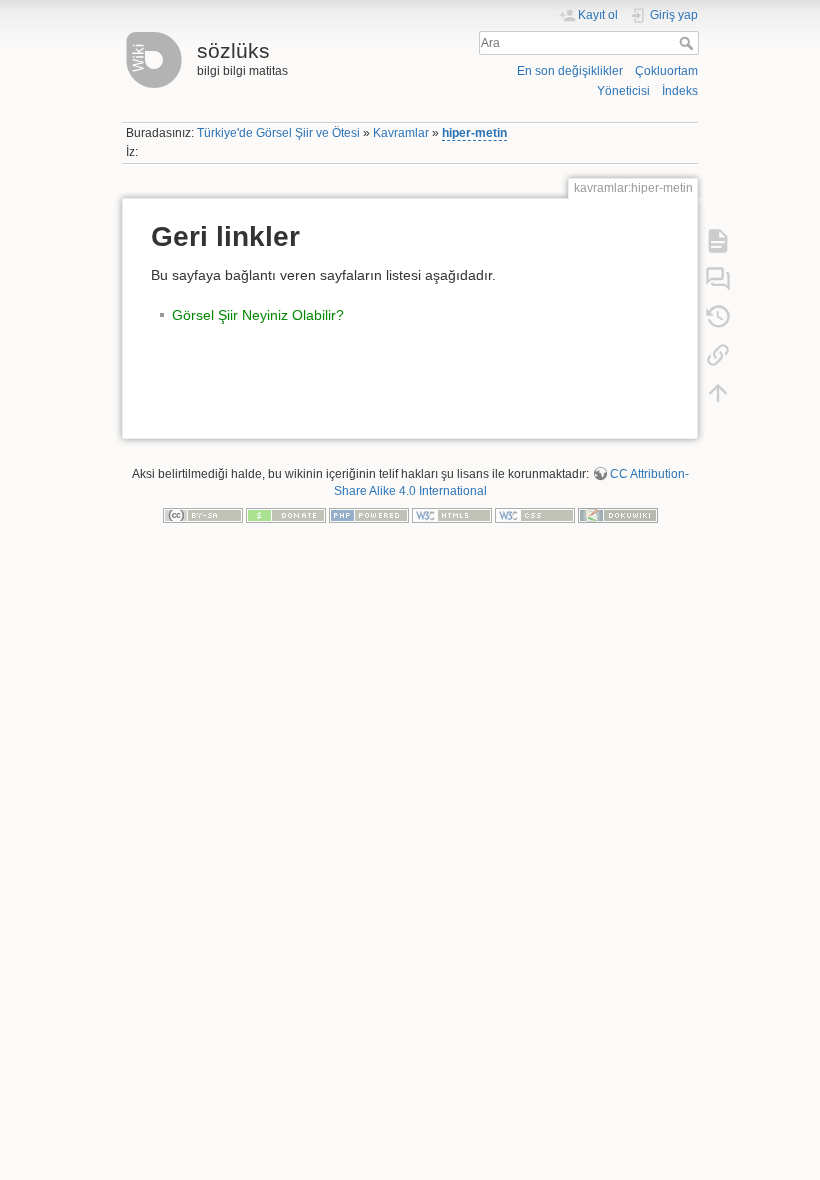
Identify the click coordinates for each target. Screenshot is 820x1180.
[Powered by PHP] (369, 514)
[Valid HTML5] (452, 514)
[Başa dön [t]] (718, 392)
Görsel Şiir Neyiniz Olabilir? (258, 315)
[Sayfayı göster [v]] (718, 240)
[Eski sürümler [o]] (718, 316)
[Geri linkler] (718, 354)
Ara (688, 43)
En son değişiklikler (570, 71)
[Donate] (286, 514)
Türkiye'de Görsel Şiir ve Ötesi (278, 133)
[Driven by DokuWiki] (618, 514)
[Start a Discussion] (718, 278)
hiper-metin (474, 133)
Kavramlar (401, 133)
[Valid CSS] (535, 514)
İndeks (680, 91)
